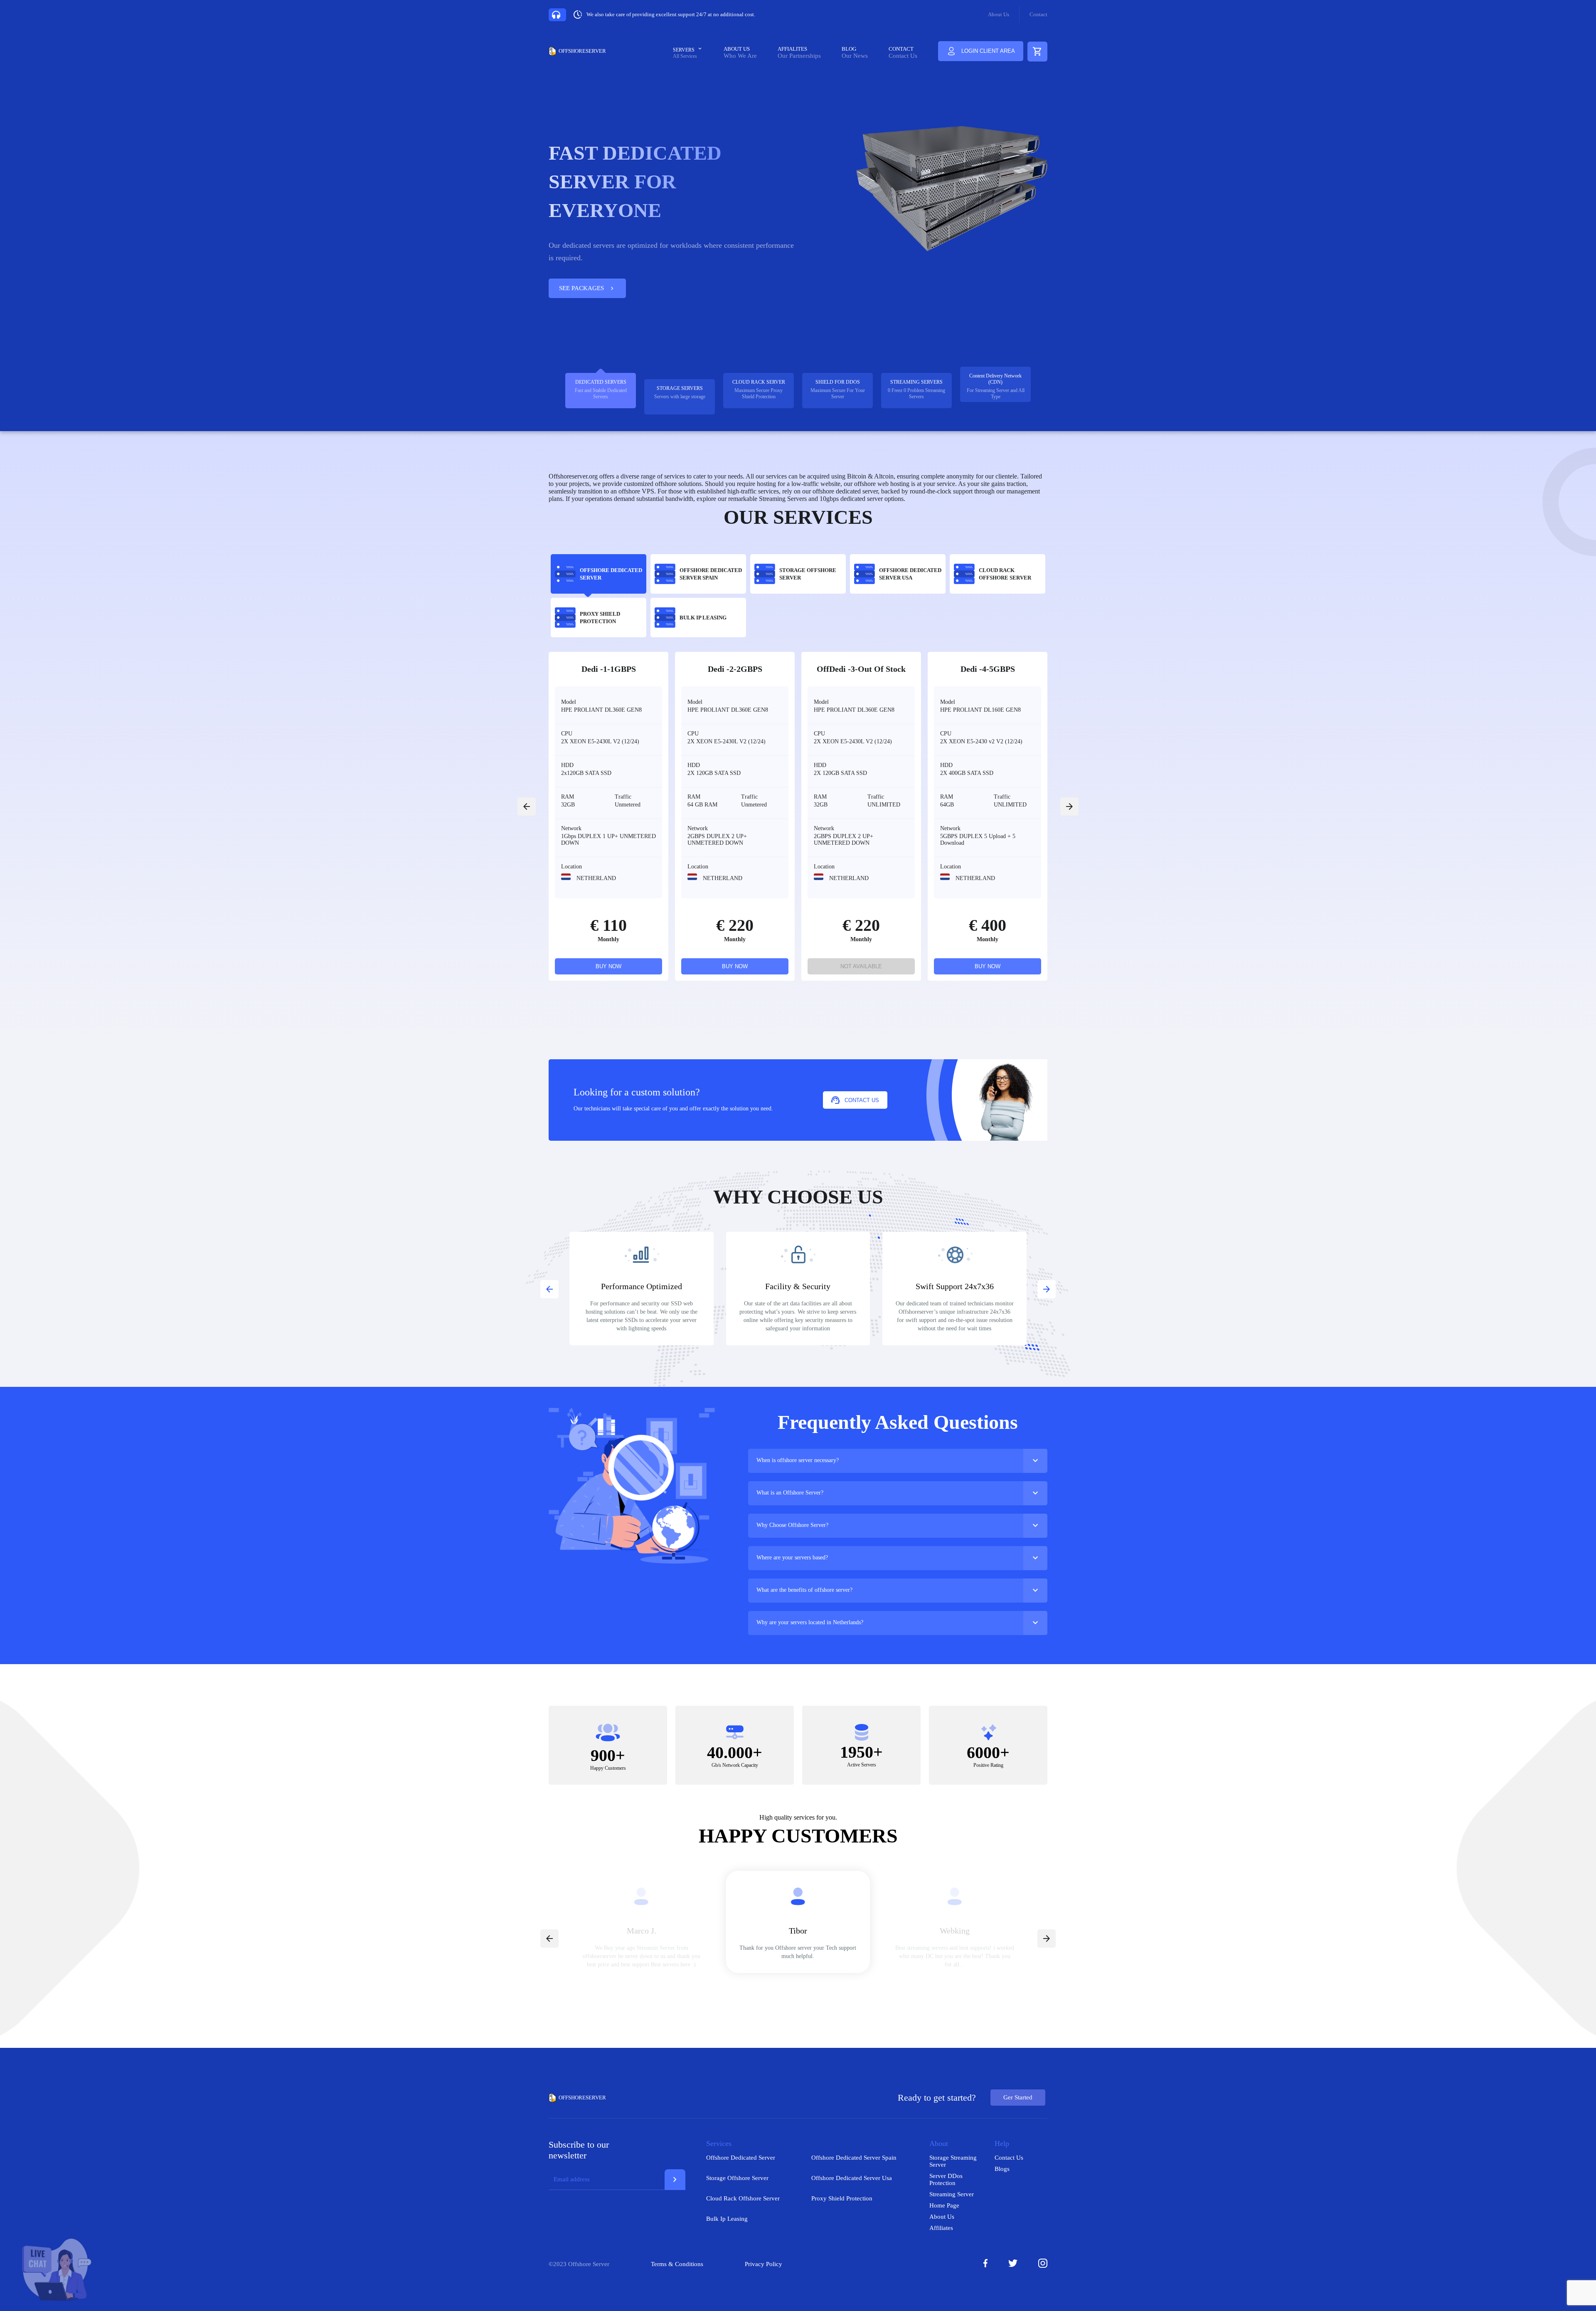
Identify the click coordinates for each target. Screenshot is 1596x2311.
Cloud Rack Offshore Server (743, 2198)
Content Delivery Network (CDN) (995, 379)
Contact (1038, 14)
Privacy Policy (764, 2264)
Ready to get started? (937, 2098)
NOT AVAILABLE (861, 966)
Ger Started (1018, 2097)
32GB (568, 805)
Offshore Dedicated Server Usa (852, 2178)
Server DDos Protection (946, 2179)
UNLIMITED (884, 805)
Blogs (1002, 2169)
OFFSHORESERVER (582, 51)
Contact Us (903, 56)
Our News (855, 56)
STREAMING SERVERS (916, 382)
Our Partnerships (799, 56)
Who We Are (740, 56)
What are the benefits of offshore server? (804, 1590)
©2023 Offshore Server (579, 2264)
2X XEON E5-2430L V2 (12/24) (600, 741)
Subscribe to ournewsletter (579, 2150)
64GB (947, 805)
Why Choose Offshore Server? (792, 1525)
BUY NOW (608, 966)
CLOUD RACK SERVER (759, 382)
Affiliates (941, 2228)
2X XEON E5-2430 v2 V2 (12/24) (981, 741)
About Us (999, 14)
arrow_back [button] (527, 807)
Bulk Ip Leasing (727, 2219)
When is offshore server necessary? (798, 1460)
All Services (685, 56)
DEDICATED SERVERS (601, 382)
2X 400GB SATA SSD (967, 773)
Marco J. (642, 1931)
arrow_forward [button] (1069, 807)
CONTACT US (862, 1100)
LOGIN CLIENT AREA (988, 51)
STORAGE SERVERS (680, 388)
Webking (955, 1931)
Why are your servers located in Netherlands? (810, 1622)
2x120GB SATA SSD (586, 773)
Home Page (944, 2205)
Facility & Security (798, 1286)
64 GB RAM (702, 805)
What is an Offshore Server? (790, 1493)
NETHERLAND (595, 878)
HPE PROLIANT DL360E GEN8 (601, 710)
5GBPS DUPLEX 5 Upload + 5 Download (978, 840)
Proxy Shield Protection (842, 2198)
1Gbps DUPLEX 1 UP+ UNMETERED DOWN (608, 840)
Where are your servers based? (792, 1558)
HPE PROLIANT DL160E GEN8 (980, 710)
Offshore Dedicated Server (741, 2158)
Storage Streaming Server (953, 2161)
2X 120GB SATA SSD (714, 773)
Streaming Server (952, 2194)
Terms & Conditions (677, 2264)
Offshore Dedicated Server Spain (854, 2158)
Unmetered (628, 805)
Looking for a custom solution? (637, 1092)
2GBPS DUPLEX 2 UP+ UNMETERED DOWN (717, 840)
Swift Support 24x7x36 (955, 1286)
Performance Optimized (642, 1286)
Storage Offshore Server (737, 2178)
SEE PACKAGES (587, 289)
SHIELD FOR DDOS (838, 382)
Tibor (798, 1931)
